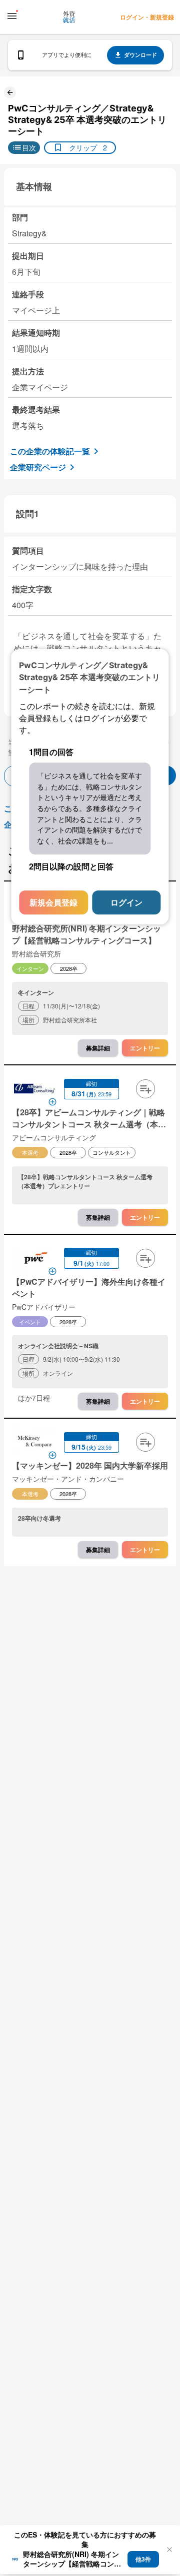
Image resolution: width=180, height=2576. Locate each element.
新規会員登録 (53, 903)
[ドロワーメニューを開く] (12, 16)
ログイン (126, 903)
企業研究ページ (38, 467)
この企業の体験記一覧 (50, 451)
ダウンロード (140, 55)
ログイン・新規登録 (147, 17)
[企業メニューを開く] (34, 1090)
